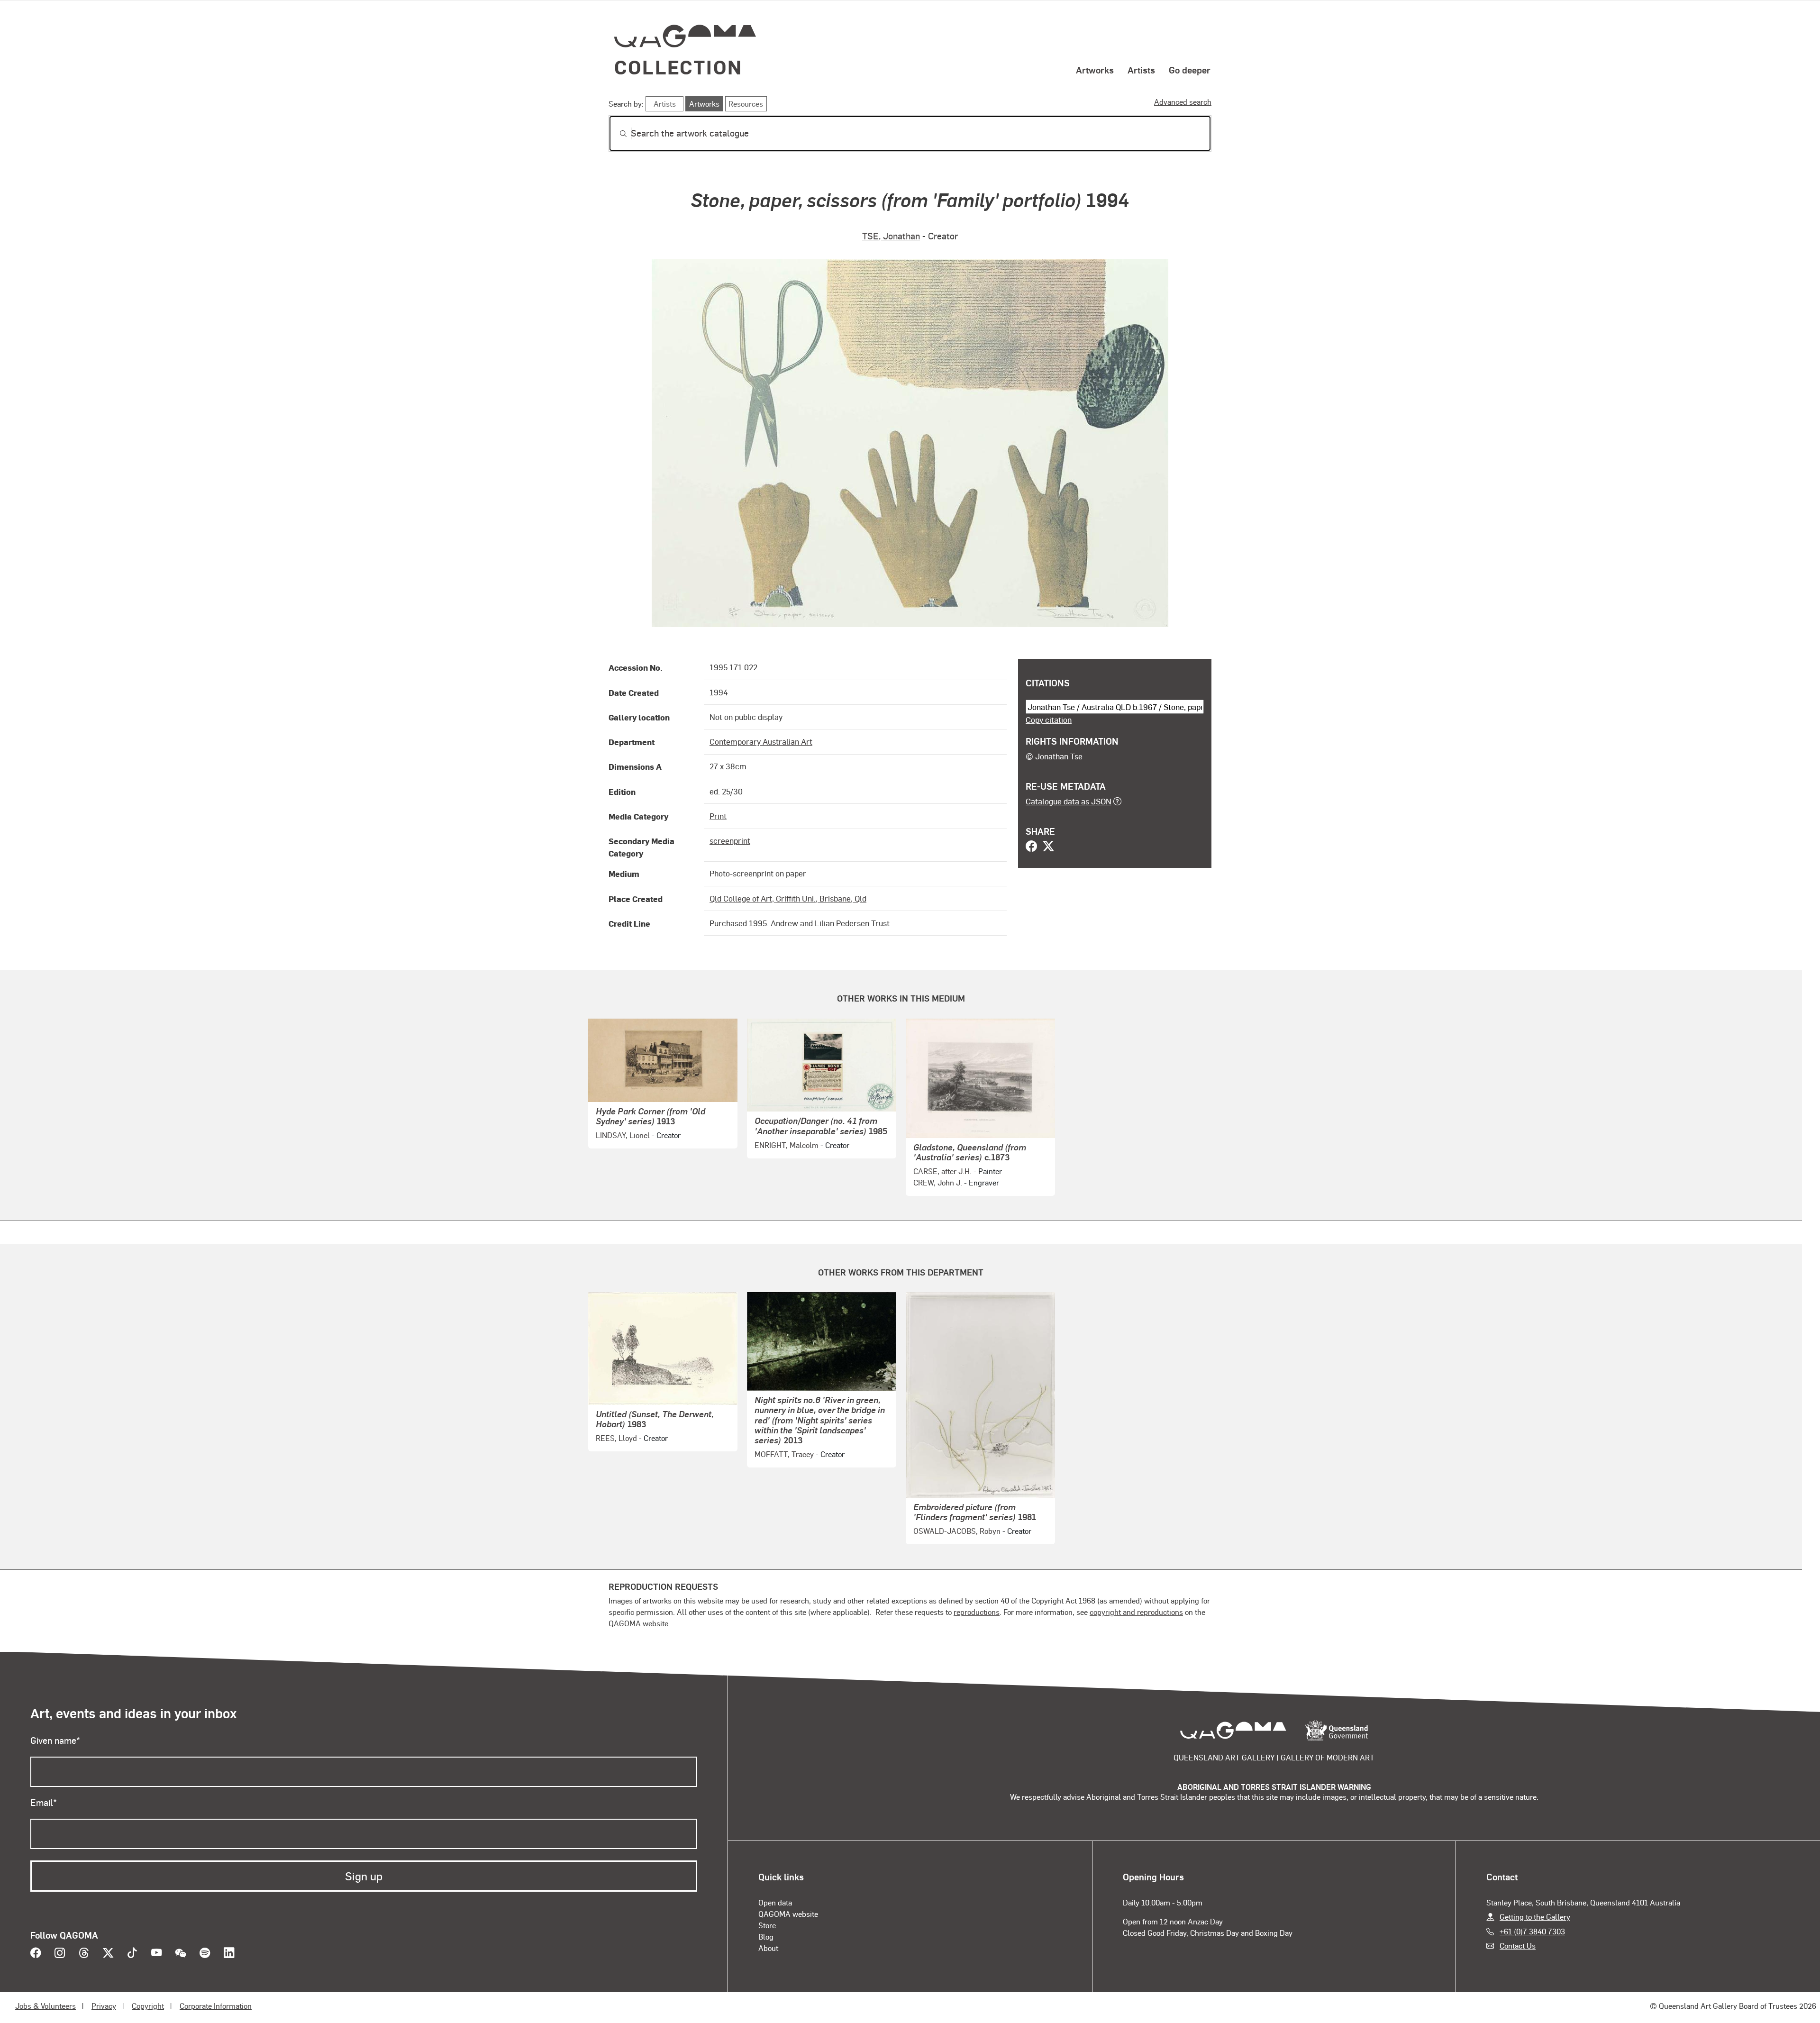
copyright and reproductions (1136, 1612)
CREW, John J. (938, 1182)
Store (767, 1925)
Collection (678, 67)
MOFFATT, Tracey (784, 1454)
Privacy (104, 2006)
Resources (746, 104)
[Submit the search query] (616, 134)
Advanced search (1183, 102)
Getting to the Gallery (1535, 1917)
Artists (1141, 70)
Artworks (1095, 70)
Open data (775, 1902)
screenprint (730, 840)
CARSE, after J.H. (942, 1171)
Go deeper (1190, 70)
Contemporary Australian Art (761, 741)
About (768, 1948)
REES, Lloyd (616, 1438)
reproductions (977, 1612)
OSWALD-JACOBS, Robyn (957, 1531)
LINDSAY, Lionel (623, 1135)
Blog (766, 1936)
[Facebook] (1031, 847)
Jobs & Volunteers (45, 2006)
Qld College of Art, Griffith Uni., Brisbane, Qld (788, 898)
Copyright (148, 2006)
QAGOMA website (788, 1914)
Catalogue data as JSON (1069, 801)
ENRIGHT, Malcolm (787, 1145)
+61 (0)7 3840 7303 (1532, 1931)
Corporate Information (216, 2006)
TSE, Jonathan (891, 236)
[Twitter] (1048, 847)
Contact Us (1518, 1946)
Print (718, 816)
